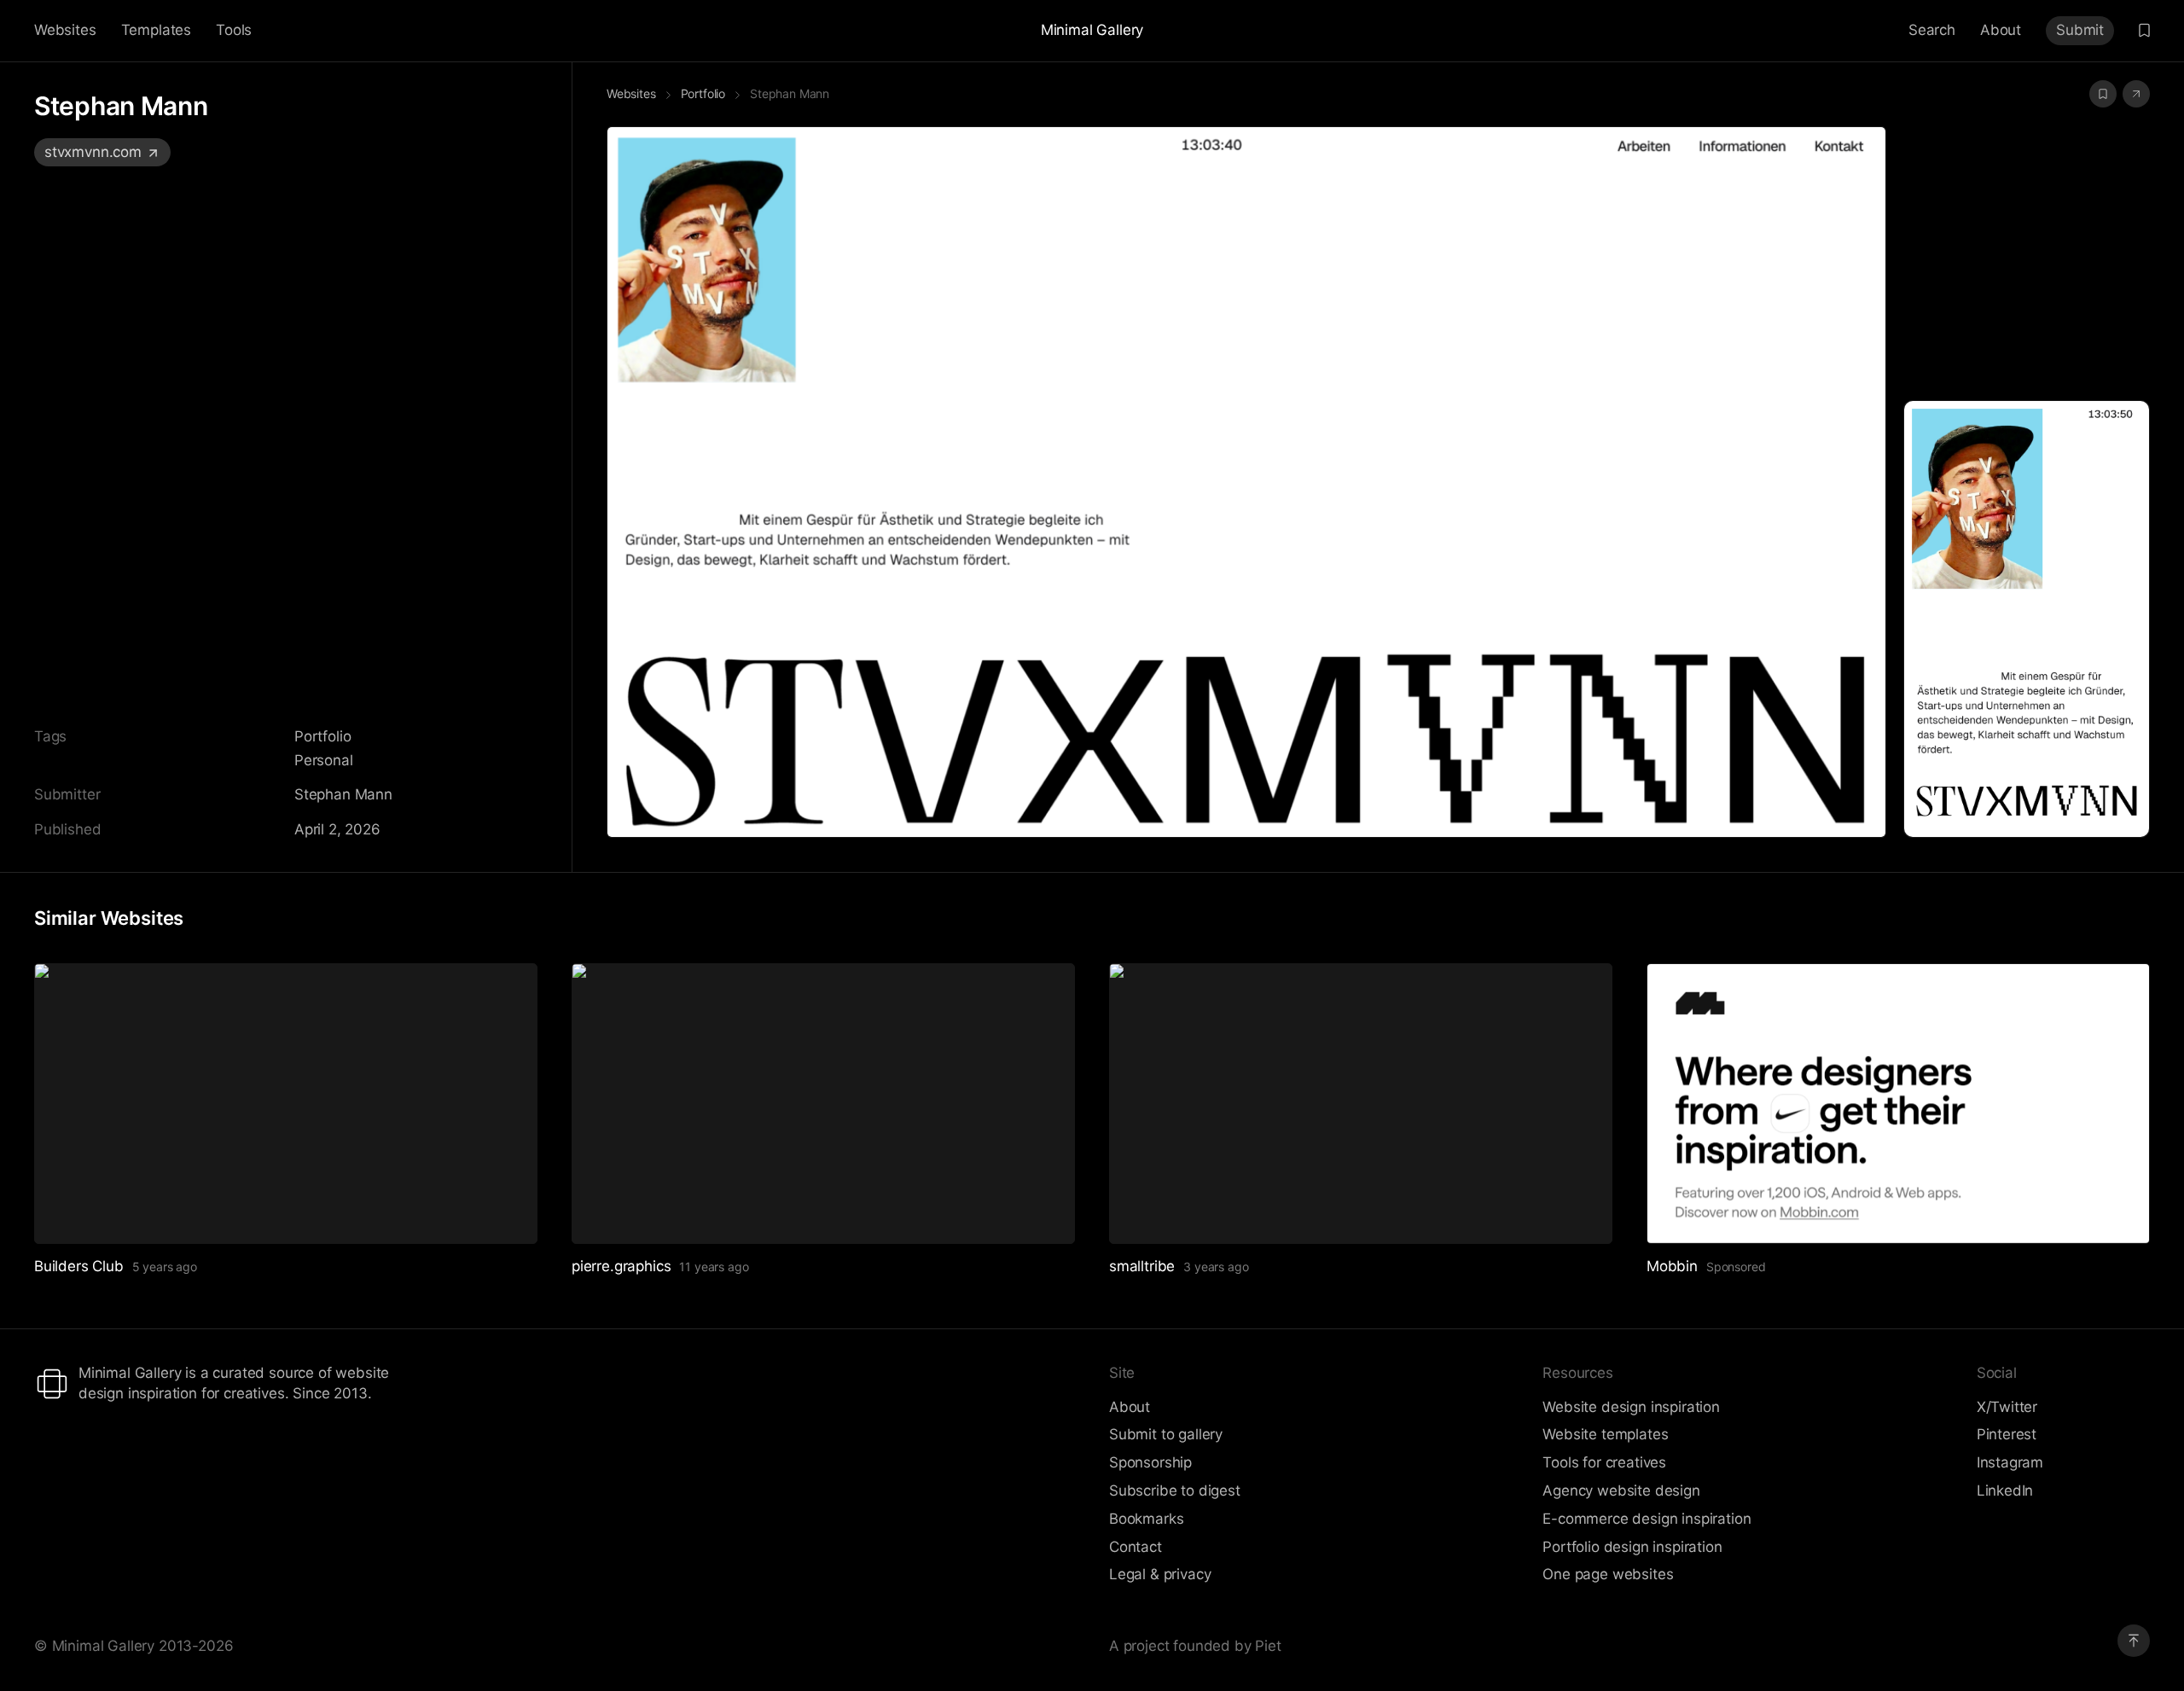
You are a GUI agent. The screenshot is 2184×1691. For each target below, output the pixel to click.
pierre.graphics (621, 1266)
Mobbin (1672, 1266)
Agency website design (1621, 1491)
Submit (2080, 30)
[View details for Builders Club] (286, 1104)
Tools (234, 30)
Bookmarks (1146, 1519)
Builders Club (79, 1266)
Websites (65, 30)
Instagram (2010, 1462)
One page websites (1608, 1574)
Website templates (1605, 1434)
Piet (1268, 1646)
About (2001, 30)
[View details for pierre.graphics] (823, 1104)
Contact (1136, 1547)
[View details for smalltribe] (1361, 1104)
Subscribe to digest (1175, 1491)
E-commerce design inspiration (1647, 1519)
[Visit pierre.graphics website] (1041, 1210)
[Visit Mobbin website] (1898, 1104)
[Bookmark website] (2103, 94)
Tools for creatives (1604, 1462)
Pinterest (2007, 1434)
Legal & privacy (1160, 1574)
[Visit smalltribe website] (1578, 1210)
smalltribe (1142, 1266)
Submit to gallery (1166, 1434)
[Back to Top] (2134, 1641)
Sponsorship (1150, 1462)
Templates (156, 30)
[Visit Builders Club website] (503, 1210)
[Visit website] (2136, 94)
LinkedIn (2005, 1491)
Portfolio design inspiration (1632, 1547)
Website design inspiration (1631, 1407)
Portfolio (322, 736)
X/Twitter (2007, 1407)
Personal (324, 760)
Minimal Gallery (1092, 30)
